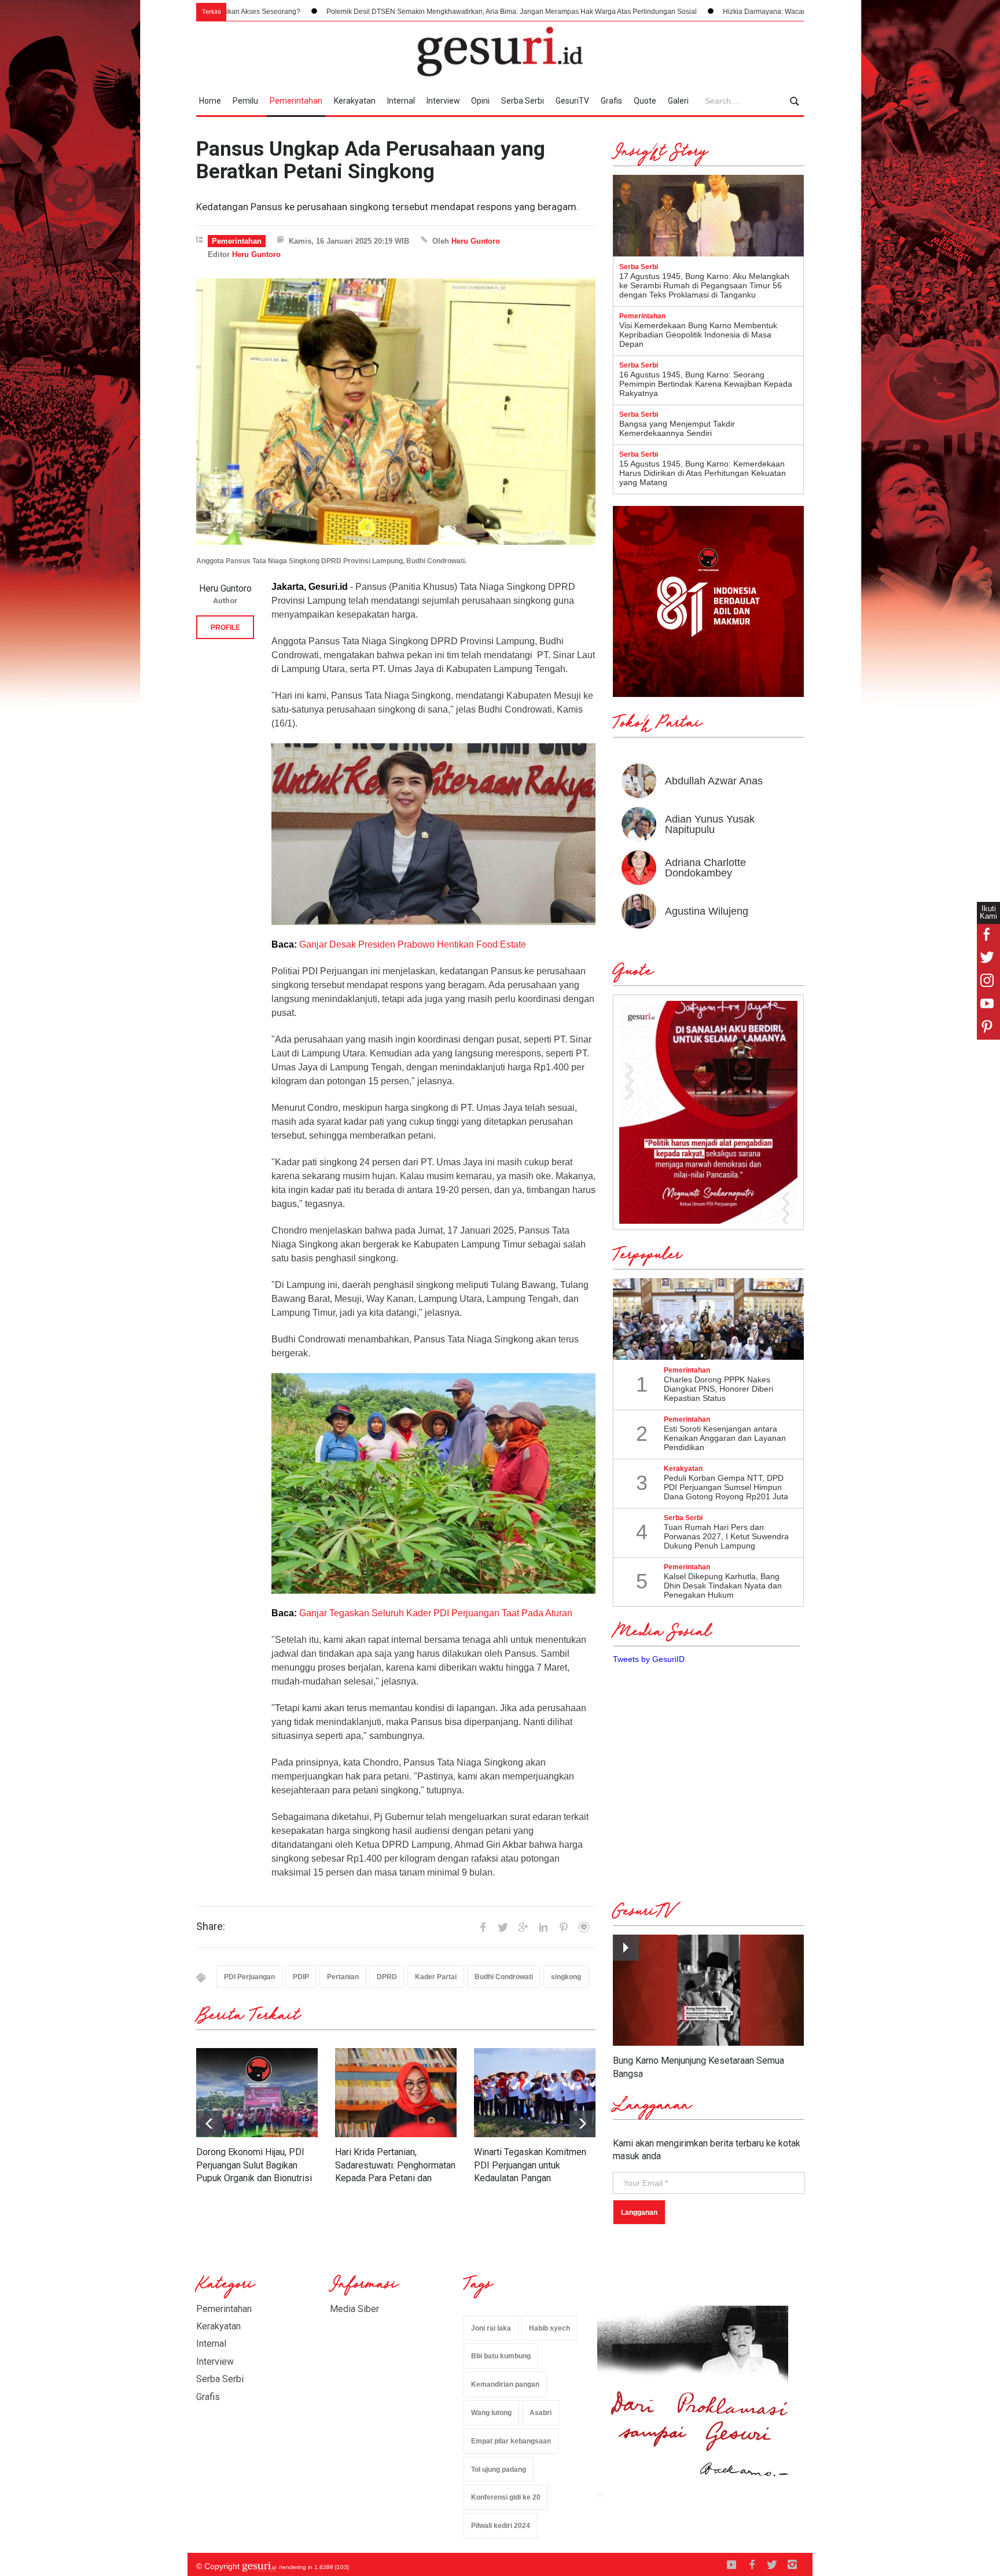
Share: (211, 1927)
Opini (480, 101)
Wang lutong (491, 2413)
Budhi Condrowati (504, 1977)
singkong (566, 1977)
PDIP (301, 1977)
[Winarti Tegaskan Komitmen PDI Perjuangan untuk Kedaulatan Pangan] (535, 2093)
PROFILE (225, 628)
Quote (645, 101)
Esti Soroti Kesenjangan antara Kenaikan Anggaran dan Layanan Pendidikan (725, 1438)
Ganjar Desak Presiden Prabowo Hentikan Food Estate (413, 944)
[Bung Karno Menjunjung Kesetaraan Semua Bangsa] (708, 1990)
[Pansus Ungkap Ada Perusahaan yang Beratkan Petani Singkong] (396, 412)
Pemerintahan (296, 101)
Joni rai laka (491, 2328)
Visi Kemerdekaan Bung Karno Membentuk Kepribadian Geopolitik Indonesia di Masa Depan (698, 335)
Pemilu (245, 101)
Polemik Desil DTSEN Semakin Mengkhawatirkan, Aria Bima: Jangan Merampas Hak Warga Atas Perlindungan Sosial (359, 12)
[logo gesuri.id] (500, 52)
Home (210, 101)
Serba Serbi (523, 101)
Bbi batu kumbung (501, 2356)
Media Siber (354, 2309)
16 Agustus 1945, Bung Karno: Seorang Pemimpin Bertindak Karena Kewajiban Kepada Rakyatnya (706, 384)
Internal (401, 101)
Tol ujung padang (499, 2469)
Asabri (541, 2413)
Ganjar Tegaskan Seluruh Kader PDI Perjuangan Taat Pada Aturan (436, 1613)
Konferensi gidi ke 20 (506, 2497)
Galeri (678, 101)
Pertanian (343, 1977)
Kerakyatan (355, 101)
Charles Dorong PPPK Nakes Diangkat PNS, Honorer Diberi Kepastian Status (718, 1389)
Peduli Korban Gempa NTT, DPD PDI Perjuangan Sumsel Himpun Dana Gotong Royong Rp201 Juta (726, 1487)
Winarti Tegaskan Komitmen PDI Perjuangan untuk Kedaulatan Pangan (530, 2165)
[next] (209, 2124)
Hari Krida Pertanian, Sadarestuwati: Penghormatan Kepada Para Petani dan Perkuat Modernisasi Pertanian (395, 2178)
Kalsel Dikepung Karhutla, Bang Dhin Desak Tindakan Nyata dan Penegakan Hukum (723, 1586)
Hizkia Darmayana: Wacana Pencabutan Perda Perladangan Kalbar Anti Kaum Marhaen (709, 12)
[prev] (582, 2124)
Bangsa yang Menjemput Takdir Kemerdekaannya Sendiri (677, 428)
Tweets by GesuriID (649, 1659)
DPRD (387, 1977)
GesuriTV (572, 101)
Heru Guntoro (476, 241)
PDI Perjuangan (249, 1977)
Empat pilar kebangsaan (511, 2441)
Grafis (611, 101)
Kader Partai (436, 1977)
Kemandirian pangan (505, 2384)
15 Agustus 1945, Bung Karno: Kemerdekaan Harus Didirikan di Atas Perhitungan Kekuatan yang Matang (703, 473)
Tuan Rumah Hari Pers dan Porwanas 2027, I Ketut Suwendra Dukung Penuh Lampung (726, 1536)
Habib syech (549, 2328)
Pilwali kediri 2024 (501, 2526)
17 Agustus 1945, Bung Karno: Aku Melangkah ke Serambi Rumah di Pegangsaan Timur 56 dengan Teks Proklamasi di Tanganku (704, 285)
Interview (443, 101)
